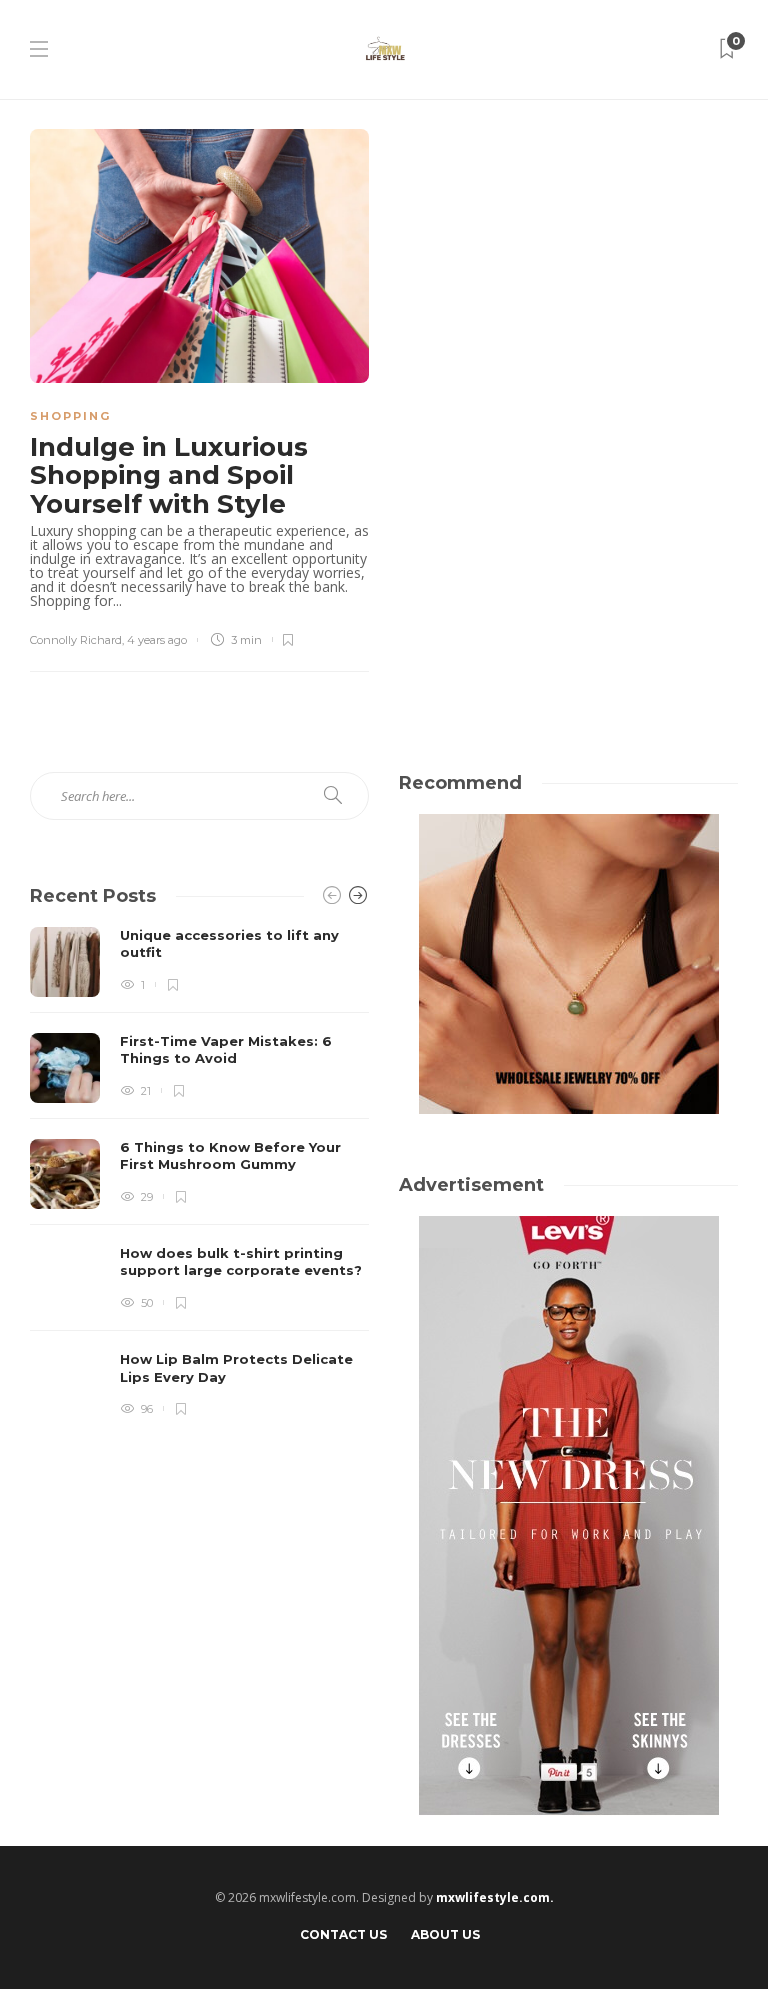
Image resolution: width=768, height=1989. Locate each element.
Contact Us (343, 1934)
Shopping (70, 416)
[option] (199, 1174)
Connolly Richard (76, 640)
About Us (445, 1934)
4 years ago (157, 640)
